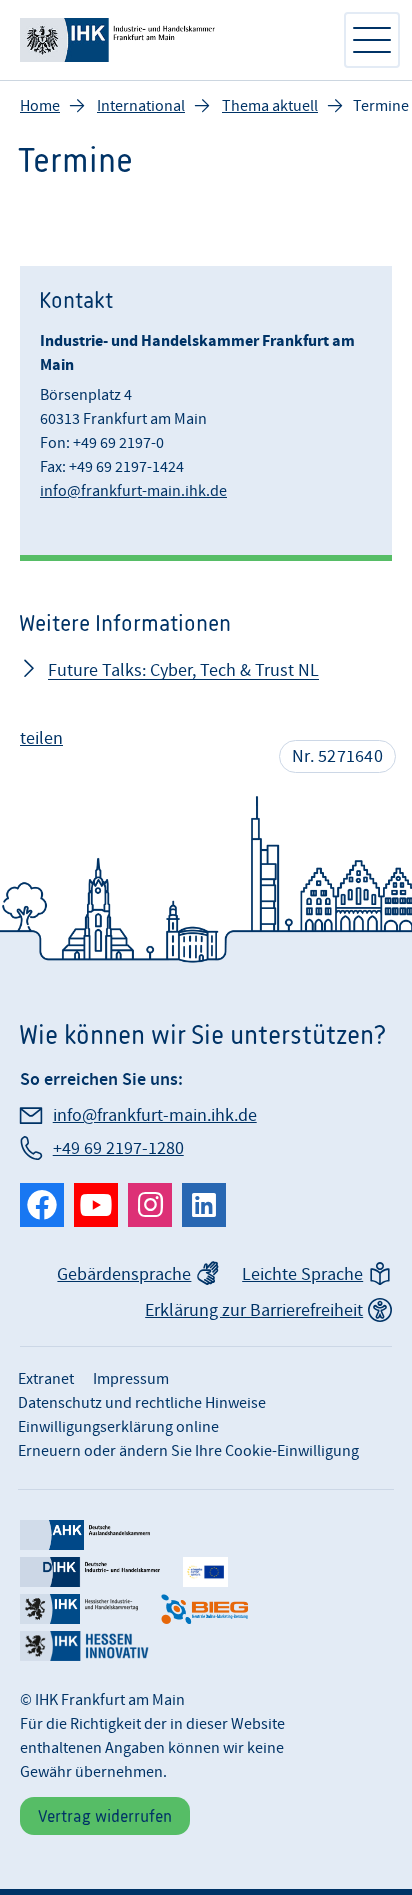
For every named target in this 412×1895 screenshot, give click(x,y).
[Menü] (372, 40)
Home (40, 106)
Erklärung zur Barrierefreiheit (254, 1310)
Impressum (131, 1379)
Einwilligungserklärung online (118, 1427)
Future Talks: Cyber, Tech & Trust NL (183, 670)
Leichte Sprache (302, 1274)
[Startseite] (171, 40)
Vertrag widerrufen (105, 1816)
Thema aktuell (270, 106)
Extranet (46, 1379)
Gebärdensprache (124, 1274)
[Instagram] (150, 1205)
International (141, 106)
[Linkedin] (204, 1205)
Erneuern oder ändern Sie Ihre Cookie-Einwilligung (188, 1451)
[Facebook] (42, 1205)
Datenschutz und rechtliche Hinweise (142, 1403)
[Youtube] (96, 1205)
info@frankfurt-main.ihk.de (133, 491)
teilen (41, 738)
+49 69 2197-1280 (118, 1148)
